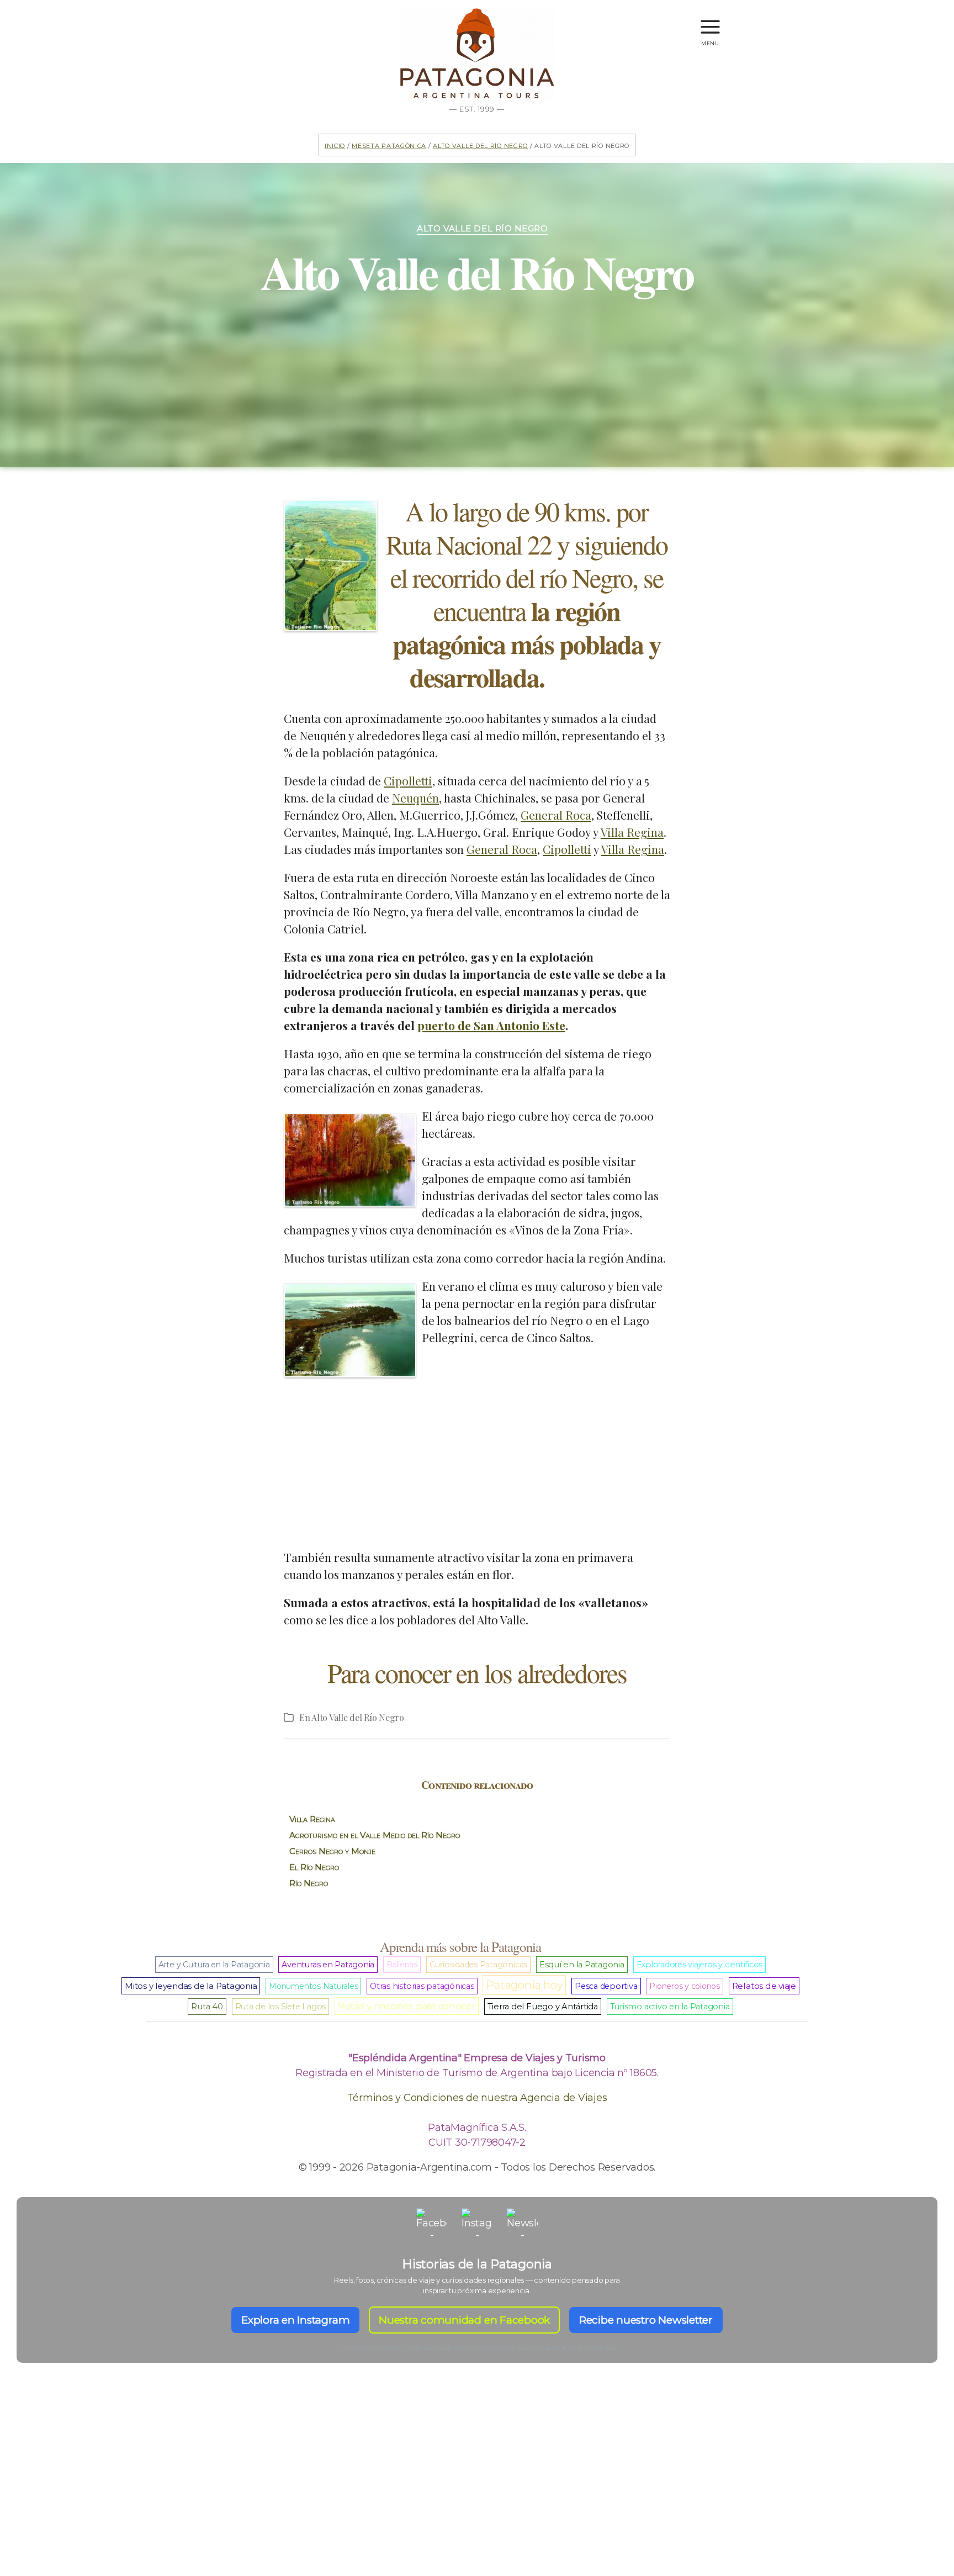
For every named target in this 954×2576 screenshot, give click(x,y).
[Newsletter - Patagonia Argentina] (522, 2224)
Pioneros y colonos (685, 1986)
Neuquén (415, 798)
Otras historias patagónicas (422, 1986)
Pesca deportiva (606, 1986)
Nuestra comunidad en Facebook (464, 2320)
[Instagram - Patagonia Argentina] (477, 2224)
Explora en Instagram (295, 2320)
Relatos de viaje (764, 1986)
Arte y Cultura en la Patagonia (214, 1965)
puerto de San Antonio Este (491, 1025)
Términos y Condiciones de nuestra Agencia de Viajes (477, 2098)
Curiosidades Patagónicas (478, 1965)
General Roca (556, 815)
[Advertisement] (477, 1460)
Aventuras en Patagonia (328, 1965)
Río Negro (309, 1883)
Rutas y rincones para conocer (407, 2006)
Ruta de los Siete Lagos (280, 2007)
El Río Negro (314, 1867)
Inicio (335, 145)
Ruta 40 (207, 2007)
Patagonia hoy (524, 1985)
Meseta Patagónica (389, 145)
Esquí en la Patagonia (582, 1965)
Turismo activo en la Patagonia (670, 2007)
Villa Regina (632, 832)
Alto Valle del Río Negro (480, 145)
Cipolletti (408, 780)
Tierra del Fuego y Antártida (543, 2007)
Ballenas (402, 1965)
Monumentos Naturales (313, 1986)
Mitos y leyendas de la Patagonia (191, 1986)
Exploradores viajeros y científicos (700, 1965)
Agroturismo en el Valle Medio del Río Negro (375, 1835)
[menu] (710, 22)
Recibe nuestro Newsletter (646, 2320)
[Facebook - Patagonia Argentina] (432, 2224)
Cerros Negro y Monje (332, 1851)
